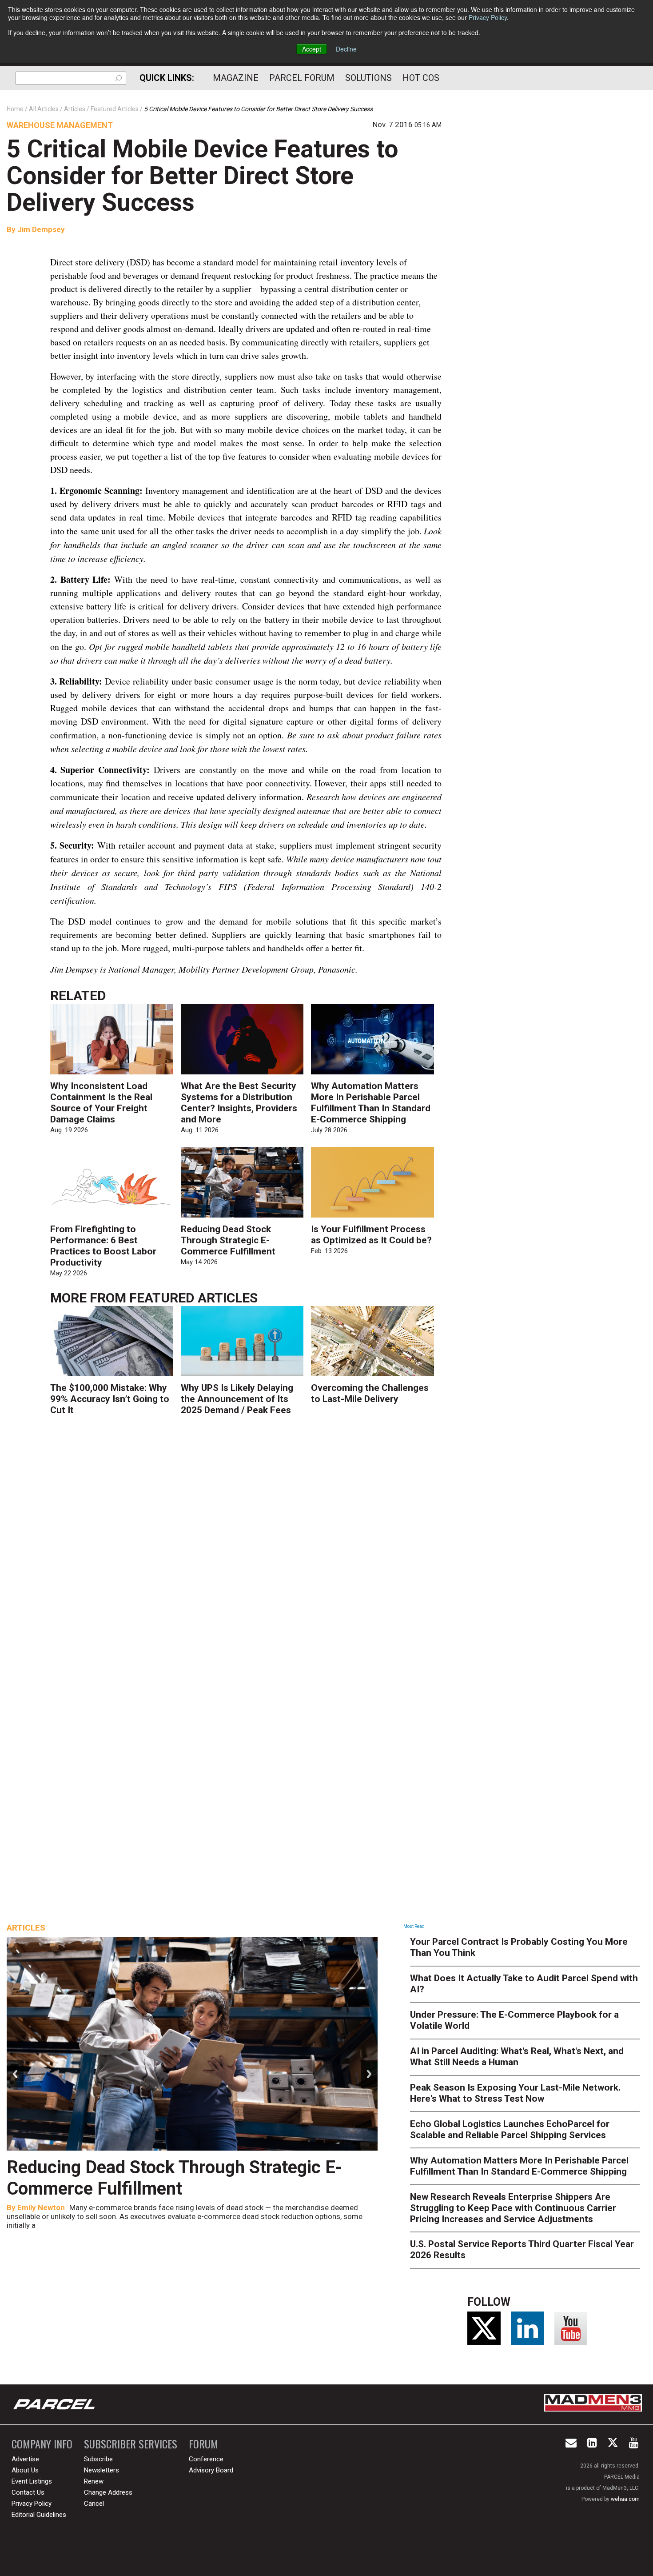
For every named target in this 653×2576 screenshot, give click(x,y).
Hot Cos (421, 78)
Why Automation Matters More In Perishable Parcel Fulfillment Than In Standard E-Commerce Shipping (371, 1103)
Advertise (25, 2459)
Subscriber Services (131, 2444)
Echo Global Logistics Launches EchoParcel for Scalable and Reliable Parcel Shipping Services (510, 2129)
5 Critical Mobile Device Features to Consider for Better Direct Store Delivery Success (202, 176)
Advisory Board (211, 2470)
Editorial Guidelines (39, 2515)
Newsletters (102, 2470)
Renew (94, 2481)
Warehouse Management (60, 125)
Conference (206, 2459)
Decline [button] (346, 49)
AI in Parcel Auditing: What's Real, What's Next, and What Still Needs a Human (517, 2057)
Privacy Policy (488, 17)
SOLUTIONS (368, 78)
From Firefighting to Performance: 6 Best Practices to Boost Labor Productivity (103, 1246)
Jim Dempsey (41, 229)
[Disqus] (246, 1554)
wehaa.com (625, 2499)
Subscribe (98, 2459)
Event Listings (32, 2481)
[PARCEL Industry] (55, 2404)
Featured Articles (193, 1298)
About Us (25, 2470)
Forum (203, 2444)
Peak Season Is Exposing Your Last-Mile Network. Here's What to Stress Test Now (515, 2093)
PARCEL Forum (302, 78)
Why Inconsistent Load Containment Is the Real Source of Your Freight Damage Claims (101, 1103)
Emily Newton (41, 2207)
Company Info (42, 2444)
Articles (26, 1928)
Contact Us (28, 2492)
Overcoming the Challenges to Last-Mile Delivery (370, 1393)
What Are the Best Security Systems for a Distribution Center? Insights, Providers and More (239, 1103)
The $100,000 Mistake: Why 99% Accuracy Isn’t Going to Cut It (110, 1399)
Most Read (414, 1926)
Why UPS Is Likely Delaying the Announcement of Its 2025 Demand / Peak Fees (237, 1399)
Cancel (94, 2504)
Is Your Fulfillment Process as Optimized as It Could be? (371, 1235)
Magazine (236, 78)
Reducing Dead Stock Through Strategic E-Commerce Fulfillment (228, 1240)
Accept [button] (312, 49)
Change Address (108, 2492)
